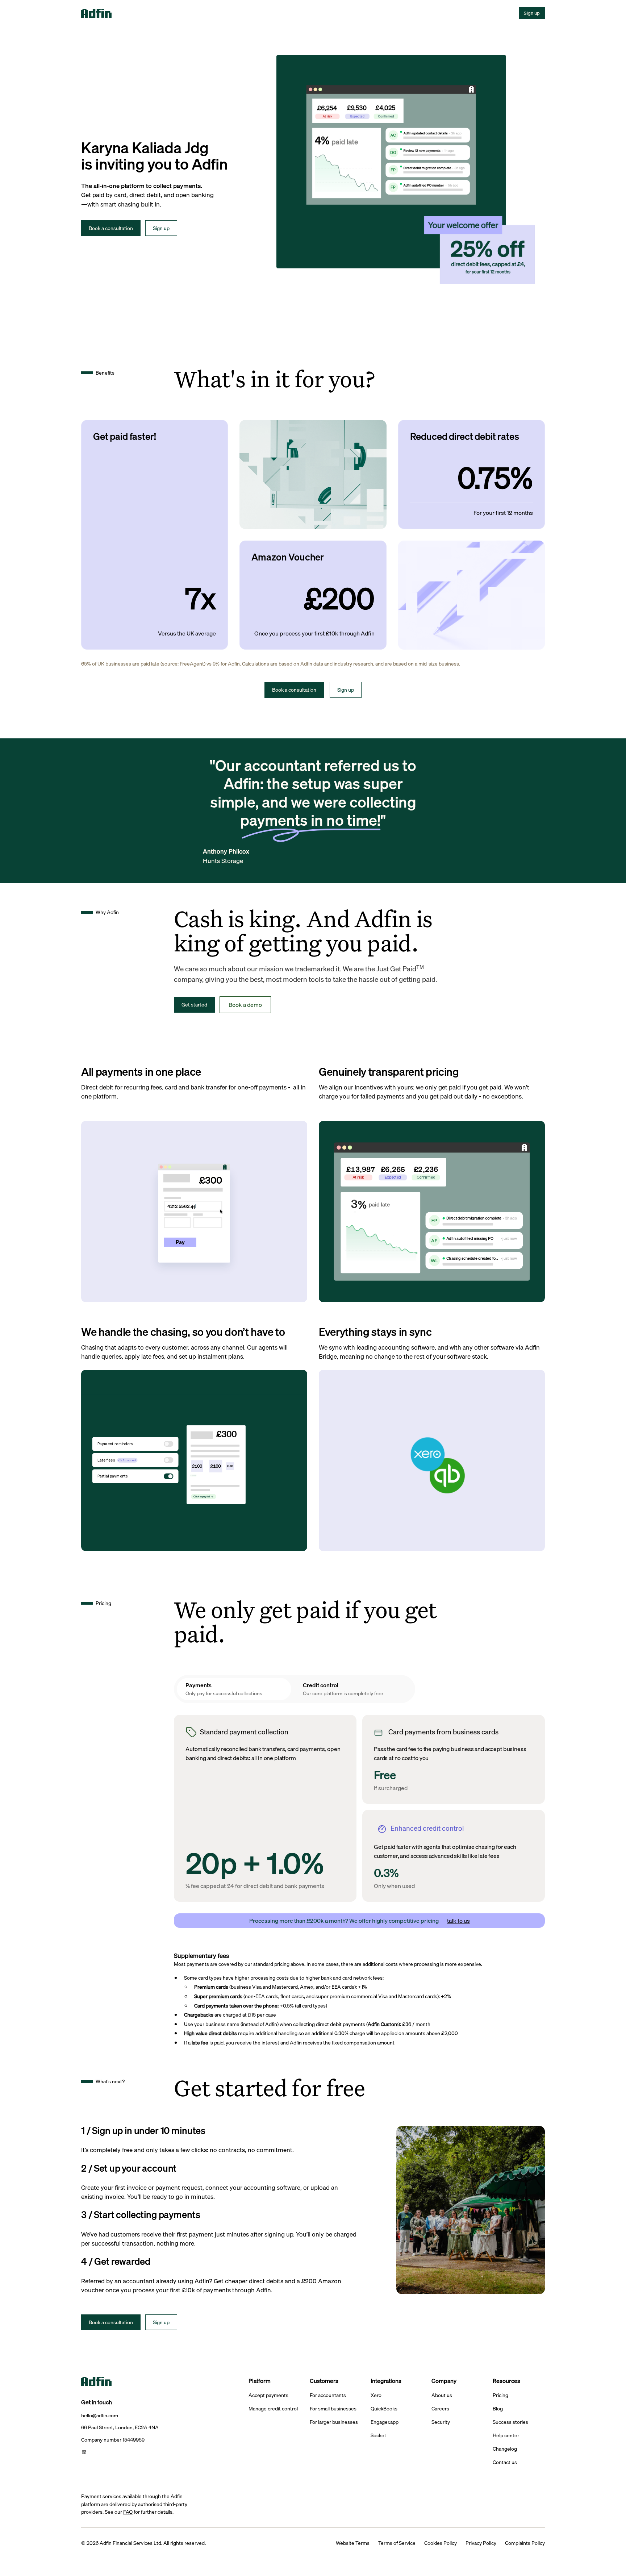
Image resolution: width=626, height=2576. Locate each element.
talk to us (458, 1921)
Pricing (500, 2395)
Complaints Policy (525, 2543)
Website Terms (353, 2543)
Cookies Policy (441, 2543)
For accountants (328, 2395)
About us (442, 2395)
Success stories (510, 2422)
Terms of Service (397, 2543)
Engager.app (385, 2422)
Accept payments (268, 2395)
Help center (506, 2436)
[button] (137, 13)
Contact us (505, 2462)
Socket (378, 2436)
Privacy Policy (481, 2543)
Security (441, 2422)
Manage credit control (273, 2409)
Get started (194, 1004)
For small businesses (333, 2409)
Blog (498, 2409)
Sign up (532, 13)
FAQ (128, 2512)
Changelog (505, 2449)
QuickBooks (384, 2409)
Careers (440, 2409)
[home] (107, 13)
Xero (376, 2395)
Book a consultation (111, 228)
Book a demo (245, 1005)
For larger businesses (334, 2422)
